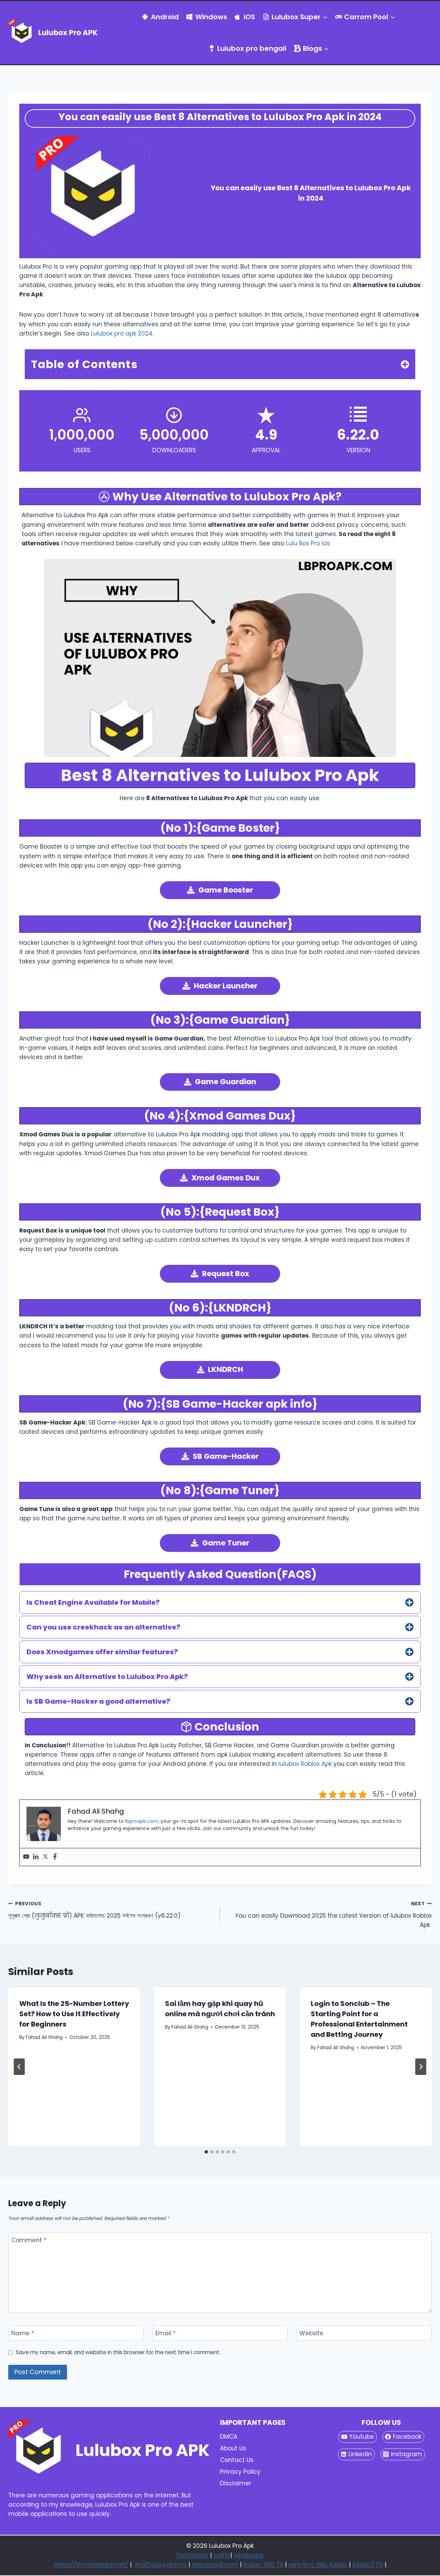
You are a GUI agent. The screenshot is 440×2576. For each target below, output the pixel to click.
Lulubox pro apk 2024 (122, 333)
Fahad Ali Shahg (44, 2037)
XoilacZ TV (368, 2565)
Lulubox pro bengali (252, 48)
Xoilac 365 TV (263, 2565)
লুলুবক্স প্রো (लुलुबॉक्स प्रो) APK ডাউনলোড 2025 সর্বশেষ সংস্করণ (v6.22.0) (94, 1910)
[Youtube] (26, 1857)
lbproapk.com (142, 1821)
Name (23, 2333)
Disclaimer (236, 2483)
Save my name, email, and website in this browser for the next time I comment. (118, 2352)
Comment (29, 2240)
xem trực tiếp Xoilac (318, 2565)
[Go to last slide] (19, 2067)
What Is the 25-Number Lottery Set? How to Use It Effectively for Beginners (74, 2014)
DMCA (229, 2437)
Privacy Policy (240, 2472)
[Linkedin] (36, 1857)
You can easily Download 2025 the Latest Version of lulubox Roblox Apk (333, 1915)
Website (311, 2333)
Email (166, 2333)
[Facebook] (55, 1857)
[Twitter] (45, 1857)
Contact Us (237, 2460)
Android (165, 17)
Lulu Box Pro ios (307, 543)
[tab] (206, 2152)
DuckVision (192, 2555)
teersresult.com (215, 2565)
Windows (211, 17)
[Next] (421, 2067)
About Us (233, 2448)
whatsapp (249, 2555)
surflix (222, 2555)
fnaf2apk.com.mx (161, 2565)
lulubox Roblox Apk (304, 1764)
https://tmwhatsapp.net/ (91, 2565)
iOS (249, 17)
